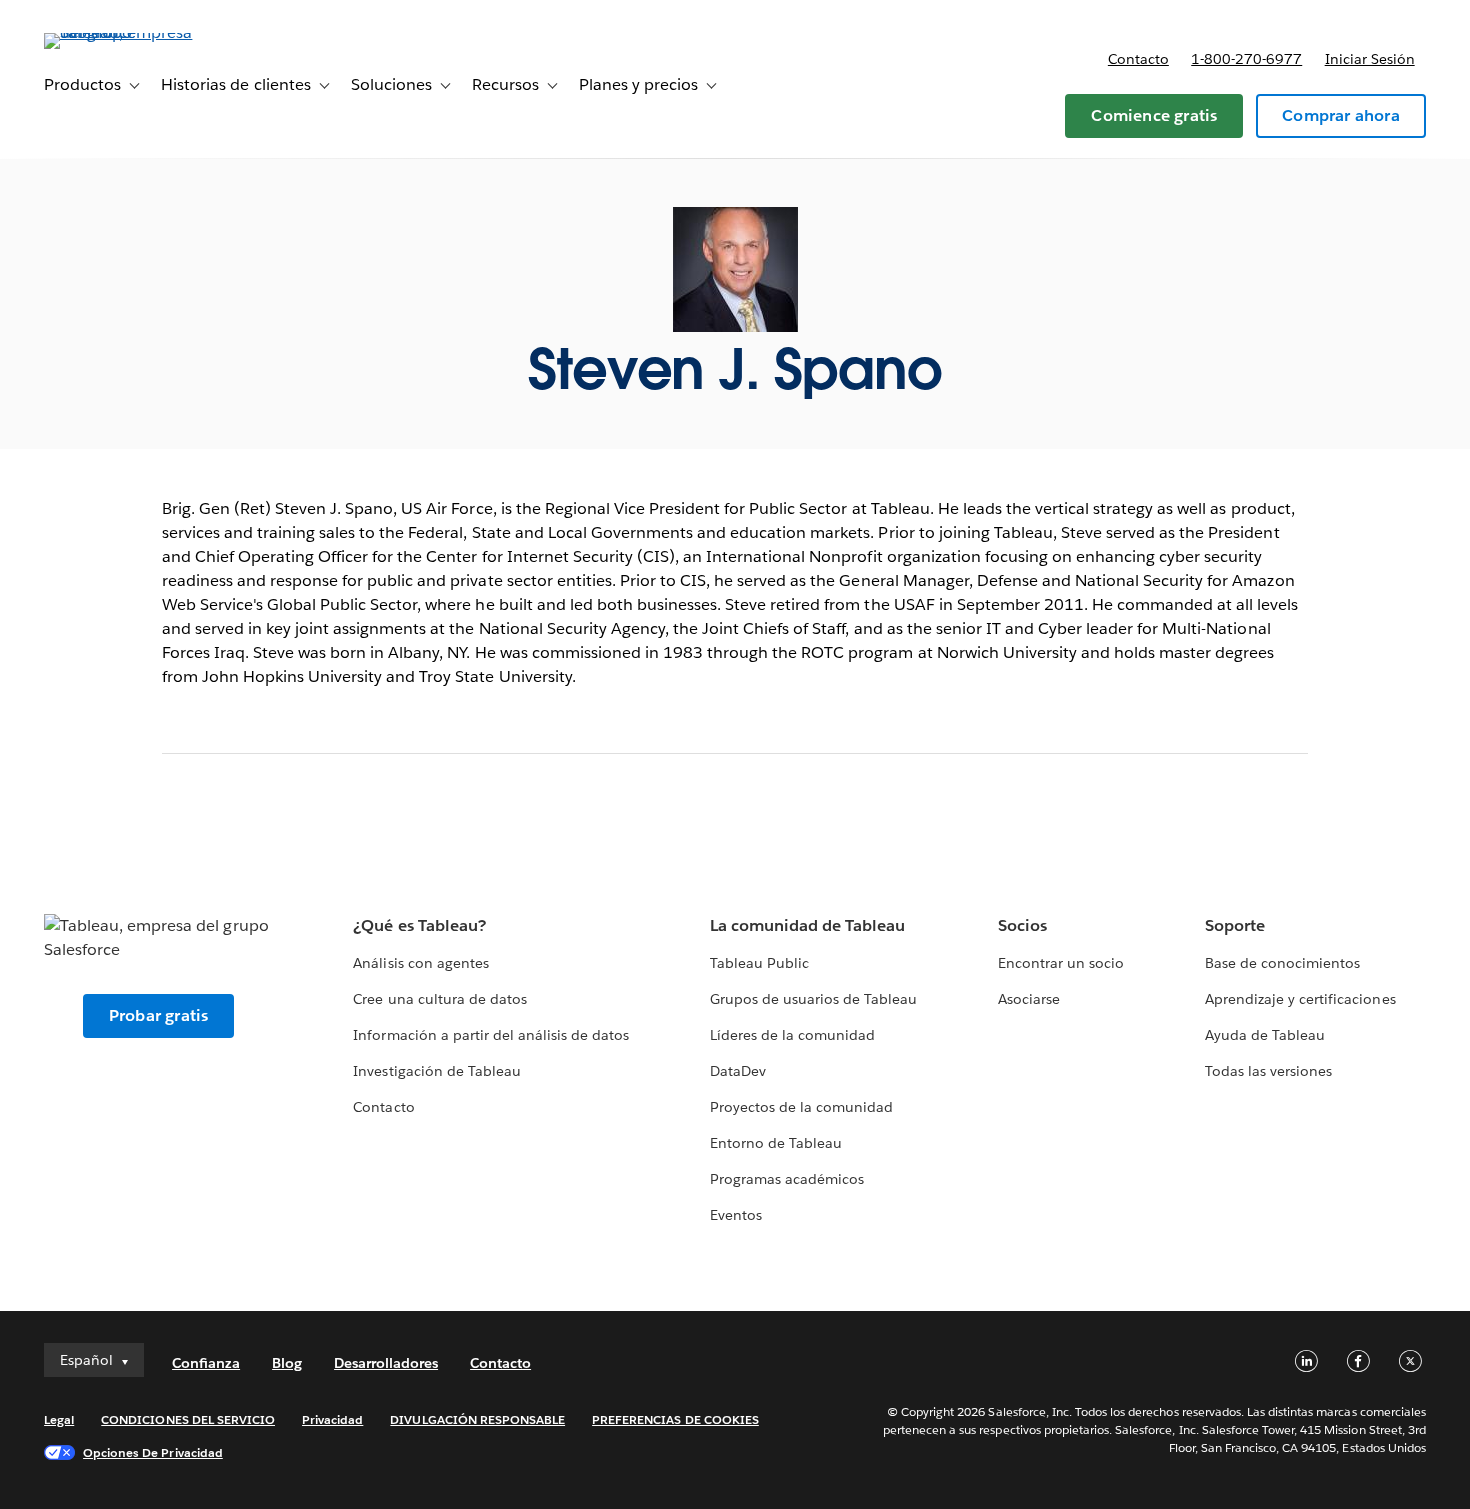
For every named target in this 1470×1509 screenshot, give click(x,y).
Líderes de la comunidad (792, 1035)
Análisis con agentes (420, 963)
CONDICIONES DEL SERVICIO (188, 1419)
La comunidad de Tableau (807, 925)
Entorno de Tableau (776, 1143)
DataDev (738, 1071)
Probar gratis (159, 1015)
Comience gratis (1154, 115)
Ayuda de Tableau (1265, 1035)
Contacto (1138, 59)
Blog (287, 1363)
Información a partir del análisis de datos (491, 1035)
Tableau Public (759, 963)
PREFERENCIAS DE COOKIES (675, 1419)
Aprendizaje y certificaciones (1300, 999)
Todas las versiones (1268, 1071)
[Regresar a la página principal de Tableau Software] (119, 32)
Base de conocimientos (1282, 963)
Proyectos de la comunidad (801, 1107)
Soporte (1235, 925)
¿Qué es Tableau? (419, 925)
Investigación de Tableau (436, 1071)
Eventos (736, 1215)
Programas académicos (787, 1179)
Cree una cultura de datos (439, 999)
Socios (1022, 925)
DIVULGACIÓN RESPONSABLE (477, 1419)
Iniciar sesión (1370, 59)
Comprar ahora (1341, 115)
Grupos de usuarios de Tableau (814, 999)
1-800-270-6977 (1246, 59)
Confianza (206, 1363)
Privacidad (332, 1419)
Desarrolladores (386, 1363)
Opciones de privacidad (153, 1452)
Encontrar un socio (1061, 963)
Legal (59, 1419)
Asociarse (1029, 999)
